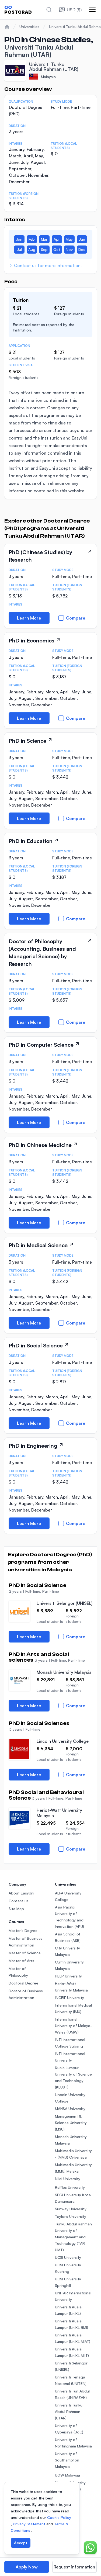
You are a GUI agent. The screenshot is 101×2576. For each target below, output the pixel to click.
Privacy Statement (30, 2524)
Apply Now (27, 2567)
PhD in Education (31, 841)
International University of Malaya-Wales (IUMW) (73, 2026)
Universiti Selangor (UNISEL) (65, 1603)
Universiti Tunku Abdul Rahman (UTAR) (69, 2411)
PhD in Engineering (33, 1446)
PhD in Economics (32, 640)
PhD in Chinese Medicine (40, 1145)
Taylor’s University (71, 2216)
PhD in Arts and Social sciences (39, 1657)
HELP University (68, 1976)
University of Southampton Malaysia (67, 2460)
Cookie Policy (59, 2517)
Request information (74, 2567)
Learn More (29, 618)
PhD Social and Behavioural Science (46, 1795)
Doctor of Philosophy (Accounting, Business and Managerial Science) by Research (42, 952)
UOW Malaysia (67, 2475)
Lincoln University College (63, 1741)
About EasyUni (21, 1893)
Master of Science (25, 1953)
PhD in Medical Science (38, 1245)
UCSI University (68, 2257)
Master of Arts (21, 1961)
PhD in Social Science (36, 1345)
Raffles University (70, 2187)
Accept (21, 2543)
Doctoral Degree (23, 1983)
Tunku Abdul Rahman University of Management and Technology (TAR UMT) (73, 2237)
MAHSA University (70, 2109)
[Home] (7, 27)
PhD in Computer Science (41, 1045)
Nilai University (68, 2179)
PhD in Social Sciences (39, 1723)
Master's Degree (23, 1930)
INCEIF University (69, 1998)
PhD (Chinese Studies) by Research (41, 556)
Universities (29, 27)
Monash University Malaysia (64, 1672)
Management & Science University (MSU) (71, 2123)
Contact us (19, 1901)
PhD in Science (27, 741)
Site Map (16, 1909)
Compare (76, 618)
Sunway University (71, 2209)
